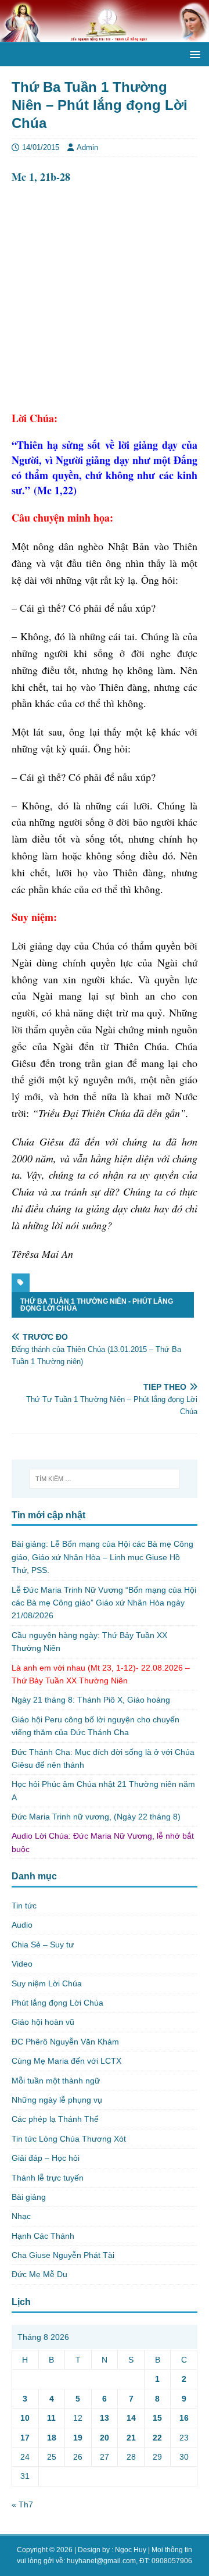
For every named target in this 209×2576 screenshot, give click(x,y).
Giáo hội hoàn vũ (43, 2022)
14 (131, 2418)
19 (78, 2438)
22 (157, 2438)
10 (25, 2418)
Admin (87, 147)
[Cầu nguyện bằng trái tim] (105, 35)
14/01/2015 (41, 147)
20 (105, 2438)
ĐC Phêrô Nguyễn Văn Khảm (65, 2042)
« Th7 (22, 2504)
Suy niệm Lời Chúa (47, 1983)
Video (22, 1964)
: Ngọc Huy (129, 2550)
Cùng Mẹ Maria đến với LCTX (66, 2061)
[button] (193, 54)
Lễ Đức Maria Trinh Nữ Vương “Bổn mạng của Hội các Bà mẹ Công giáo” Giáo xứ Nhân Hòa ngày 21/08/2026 (104, 1603)
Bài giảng (29, 2197)
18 (52, 2438)
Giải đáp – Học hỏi (46, 2158)
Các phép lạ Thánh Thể (55, 2119)
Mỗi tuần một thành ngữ (56, 2081)
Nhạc (21, 2216)
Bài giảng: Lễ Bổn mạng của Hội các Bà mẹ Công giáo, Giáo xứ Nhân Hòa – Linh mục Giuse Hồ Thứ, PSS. (102, 1557)
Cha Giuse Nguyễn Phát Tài (63, 2255)
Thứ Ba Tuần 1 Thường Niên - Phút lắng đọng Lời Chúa (97, 1305)
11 (51, 2418)
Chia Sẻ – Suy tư (43, 1945)
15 (157, 2418)
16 (184, 2418)
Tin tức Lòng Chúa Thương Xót (69, 2139)
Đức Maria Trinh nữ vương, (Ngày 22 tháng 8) (96, 1817)
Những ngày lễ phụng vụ (57, 2100)
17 (25, 2438)
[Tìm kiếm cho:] (105, 1479)
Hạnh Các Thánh (43, 2236)
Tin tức (24, 1906)
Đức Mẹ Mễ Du (39, 2274)
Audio (22, 1925)
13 (105, 2418)
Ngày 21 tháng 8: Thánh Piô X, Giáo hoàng (91, 1700)
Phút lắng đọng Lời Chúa (57, 2003)
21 (131, 2438)
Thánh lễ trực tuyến (48, 2178)
